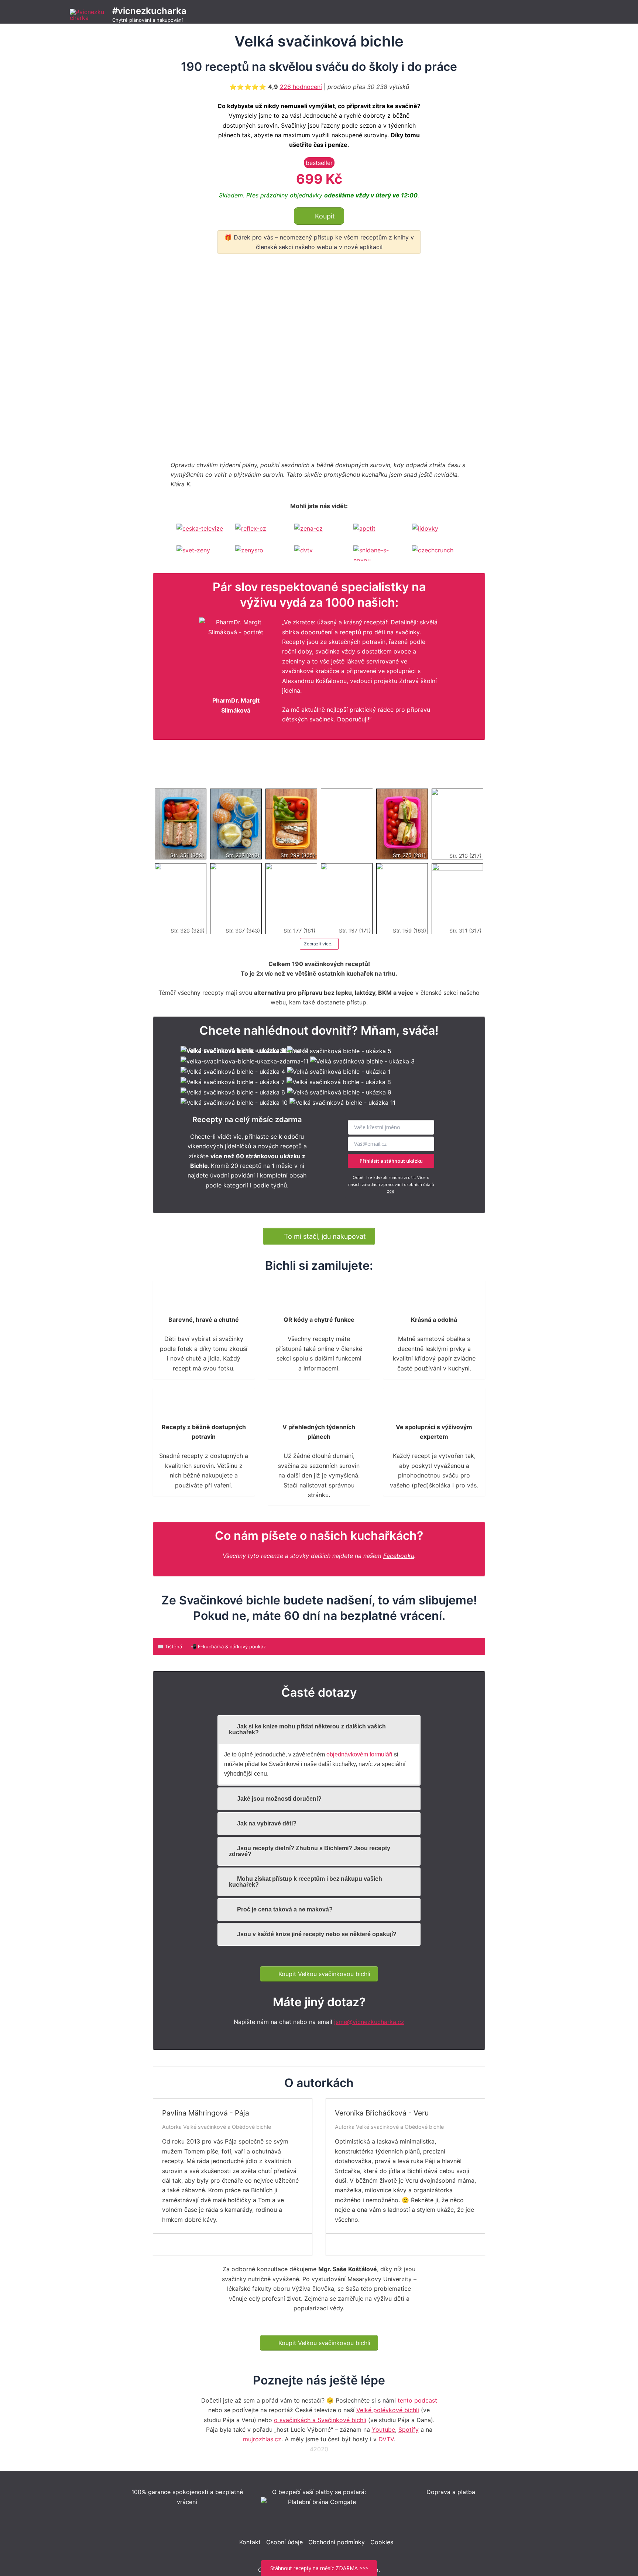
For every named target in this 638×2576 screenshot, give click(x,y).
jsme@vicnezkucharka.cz (369, 2022)
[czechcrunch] (437, 553)
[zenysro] (260, 553)
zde (391, 1191)
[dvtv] (319, 553)
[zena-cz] (319, 531)
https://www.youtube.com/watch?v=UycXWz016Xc (211, 273)
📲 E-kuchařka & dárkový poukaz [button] (228, 1646)
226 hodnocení (301, 87)
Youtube (383, 2430)
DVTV (386, 2439)
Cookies (382, 2542)
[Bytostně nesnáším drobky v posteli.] (355, 2244)
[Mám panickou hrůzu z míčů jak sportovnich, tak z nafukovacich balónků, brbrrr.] (182, 2244)
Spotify (409, 2430)
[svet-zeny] (201, 553)
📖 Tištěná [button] (170, 1646)
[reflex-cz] (260, 531)
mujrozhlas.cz (262, 2439)
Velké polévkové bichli (388, 2410)
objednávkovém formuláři (359, 1754)
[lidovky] (437, 531)
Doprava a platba (451, 2492)
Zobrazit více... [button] (319, 944)
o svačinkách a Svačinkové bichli (320, 2420)
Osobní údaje (284, 2542)
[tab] (319, 1730)
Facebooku (399, 1556)
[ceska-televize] (201, 531)
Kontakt (250, 2542)
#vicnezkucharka (149, 11)
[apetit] (378, 531)
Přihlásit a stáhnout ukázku (391, 1161)
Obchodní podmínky (337, 2542)
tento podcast (417, 2400)
